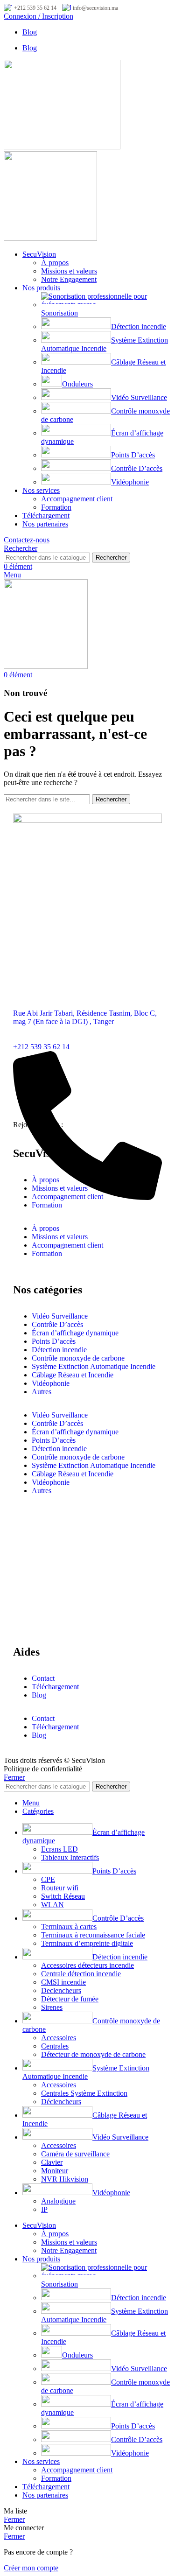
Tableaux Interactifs (70, 1857)
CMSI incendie (63, 1982)
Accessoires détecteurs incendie (87, 1965)
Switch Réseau (63, 1896)
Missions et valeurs (69, 271)
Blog (39, 1695)
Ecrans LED (59, 1849)
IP (44, 2209)
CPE (48, 1879)
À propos (55, 263)
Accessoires (59, 2038)
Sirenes (52, 2007)
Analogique (58, 2201)
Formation (56, 507)
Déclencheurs (61, 2102)
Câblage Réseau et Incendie (73, 1375)
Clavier (52, 2162)
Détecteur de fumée (70, 1999)
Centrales (55, 2046)
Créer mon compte (31, 2568)
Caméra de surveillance (75, 2154)
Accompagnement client (77, 499)
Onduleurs (77, 384)
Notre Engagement (69, 279)
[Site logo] (62, 147)
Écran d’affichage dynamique (75, 1333)
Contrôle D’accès (137, 468)
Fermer (14, 1777)
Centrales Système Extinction (84, 2093)
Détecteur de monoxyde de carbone (93, 2054)
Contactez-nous (27, 540)
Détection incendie (139, 326)
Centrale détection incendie (81, 1974)
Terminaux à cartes (69, 1927)
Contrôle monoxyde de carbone (78, 1358)
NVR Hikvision (65, 2179)
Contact (43, 1678)
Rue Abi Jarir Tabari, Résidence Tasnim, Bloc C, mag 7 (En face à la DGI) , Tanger (85, 1017)
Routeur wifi (60, 1888)
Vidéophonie (130, 482)
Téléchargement (55, 1687)
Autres (42, 1392)
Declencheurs (61, 1990)
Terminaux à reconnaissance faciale (93, 1935)
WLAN (52, 1905)
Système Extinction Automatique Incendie (105, 344)
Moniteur (55, 2171)
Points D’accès (133, 455)
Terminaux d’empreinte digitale (87, 1943)
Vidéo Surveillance (139, 397)
